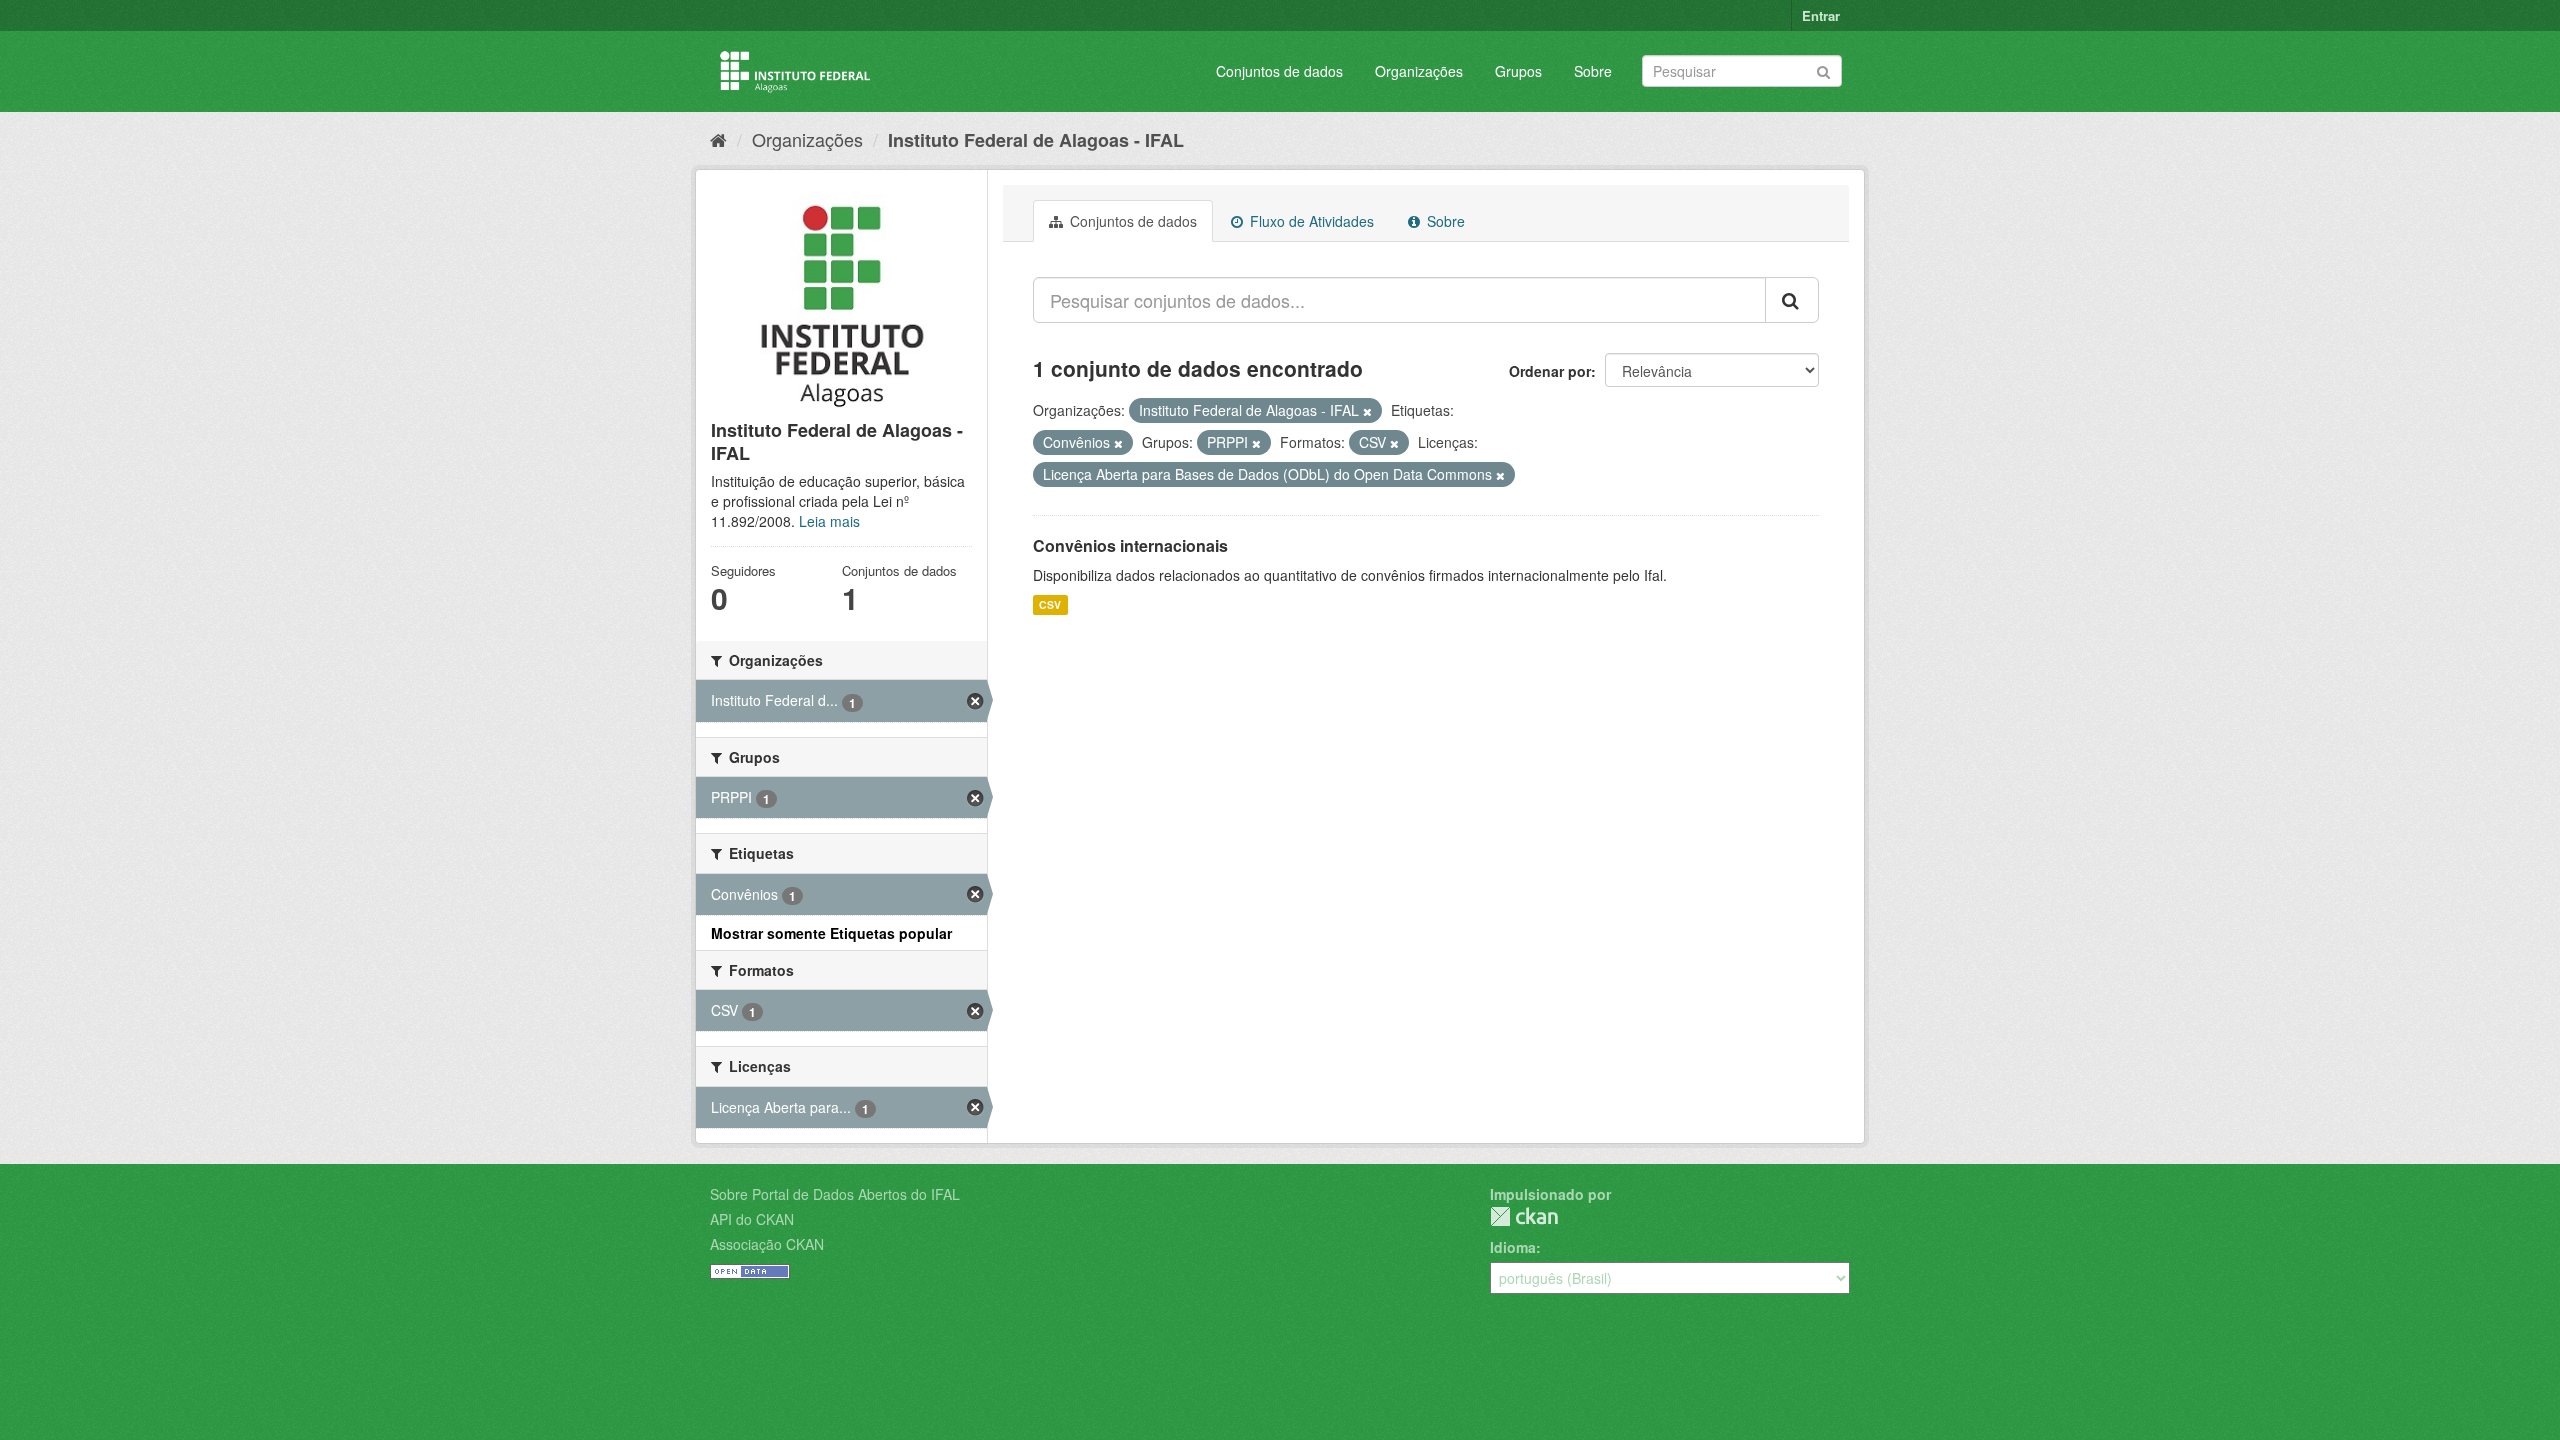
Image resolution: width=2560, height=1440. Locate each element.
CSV (1050, 604)
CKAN (1524, 1216)
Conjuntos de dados (1279, 71)
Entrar (1821, 15)
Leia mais (829, 521)
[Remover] (1367, 411)
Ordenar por (1550, 371)
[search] (1792, 300)
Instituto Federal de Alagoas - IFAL (1036, 140)
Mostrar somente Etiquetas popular (831, 933)
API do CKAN (752, 1219)
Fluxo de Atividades (1310, 221)
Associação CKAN (767, 1244)
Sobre (1593, 71)
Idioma (1513, 1247)
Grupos (1518, 71)
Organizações (1419, 71)
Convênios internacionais (1130, 545)
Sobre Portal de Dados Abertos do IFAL (835, 1194)
